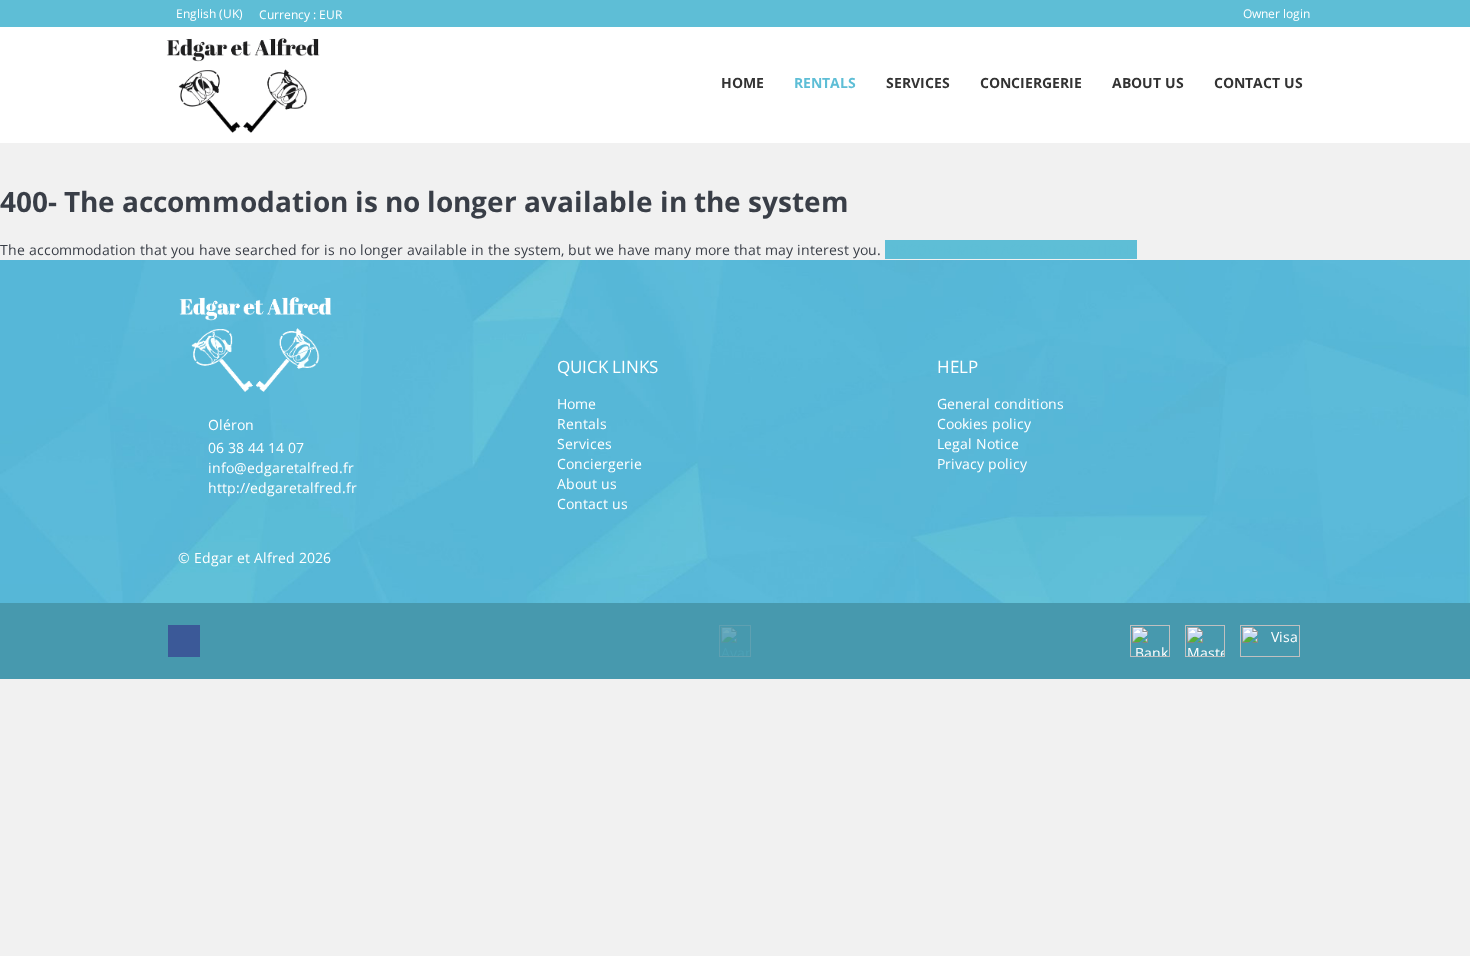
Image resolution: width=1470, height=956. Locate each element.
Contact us (1258, 82)
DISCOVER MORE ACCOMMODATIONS (1011, 249)
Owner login (1276, 13)
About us (1148, 82)
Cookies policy (984, 423)
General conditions (1000, 403)
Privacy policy (982, 463)
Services (918, 82)
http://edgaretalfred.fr (282, 487)
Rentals (825, 82)
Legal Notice (978, 443)
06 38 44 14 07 (256, 447)
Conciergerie (1031, 82)
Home (742, 82)
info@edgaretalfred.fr (281, 467)
